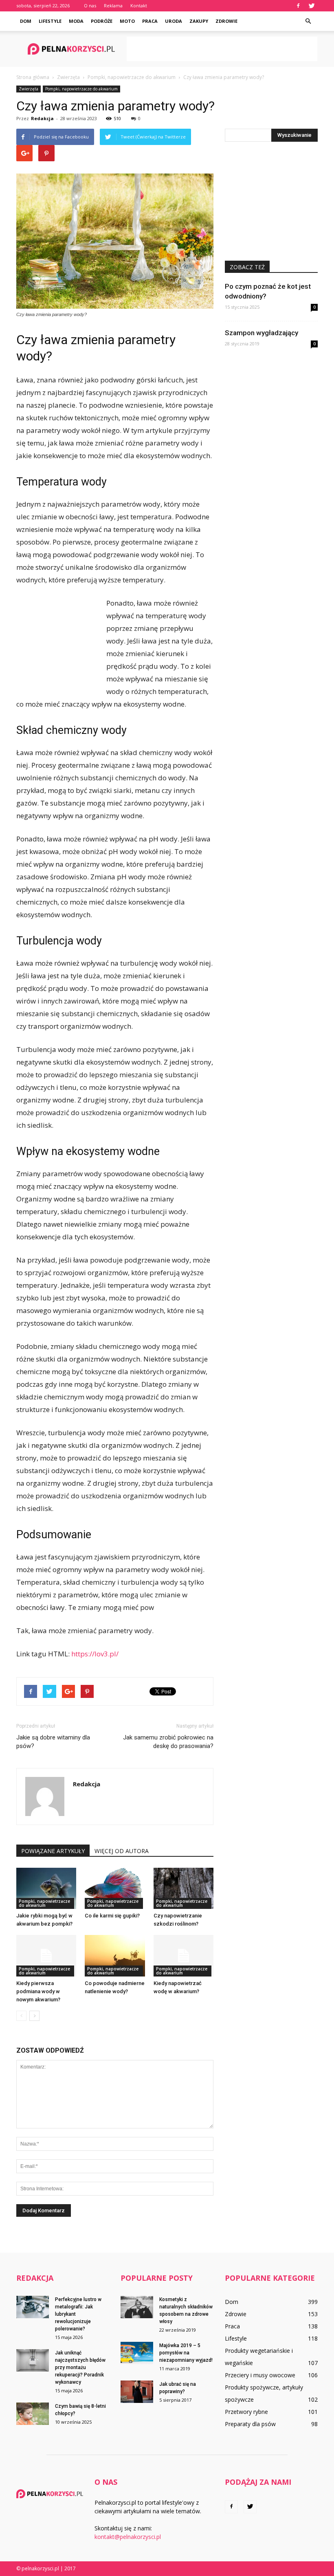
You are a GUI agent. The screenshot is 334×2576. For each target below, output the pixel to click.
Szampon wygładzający (261, 333)
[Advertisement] (222, 49)
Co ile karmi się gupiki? (112, 1916)
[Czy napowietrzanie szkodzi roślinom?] (183, 1888)
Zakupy (199, 21)
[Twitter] (312, 6)
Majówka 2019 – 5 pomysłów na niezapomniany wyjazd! (186, 2353)
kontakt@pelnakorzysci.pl (128, 2537)
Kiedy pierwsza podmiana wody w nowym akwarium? (38, 1991)
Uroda (174, 21)
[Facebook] (298, 6)
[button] (308, 21)
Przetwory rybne (246, 2412)
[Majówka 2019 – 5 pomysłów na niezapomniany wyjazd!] (137, 2353)
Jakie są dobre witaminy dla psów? (53, 1742)
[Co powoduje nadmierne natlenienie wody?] (115, 1956)
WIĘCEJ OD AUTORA (122, 1851)
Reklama (113, 5)
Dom (26, 21)
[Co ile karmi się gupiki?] (115, 1888)
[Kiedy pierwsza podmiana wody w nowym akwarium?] (46, 1956)
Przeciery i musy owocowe (260, 2375)
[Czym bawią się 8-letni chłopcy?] (33, 2414)
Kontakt (139, 5)
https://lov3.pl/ (95, 1654)
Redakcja (42, 118)
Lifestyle (50, 21)
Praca (150, 21)
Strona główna (33, 77)
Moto (127, 21)
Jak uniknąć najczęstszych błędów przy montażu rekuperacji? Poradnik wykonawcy (80, 2367)
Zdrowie (226, 21)
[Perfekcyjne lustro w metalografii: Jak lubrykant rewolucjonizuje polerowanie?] (33, 2307)
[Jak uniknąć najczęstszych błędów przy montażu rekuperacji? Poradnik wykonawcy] (33, 2360)
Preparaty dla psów (250, 2424)
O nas (90, 5)
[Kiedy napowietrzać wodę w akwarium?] (183, 1956)
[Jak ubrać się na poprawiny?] (137, 2392)
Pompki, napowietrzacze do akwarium (81, 89)
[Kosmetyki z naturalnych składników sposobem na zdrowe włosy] (137, 2307)
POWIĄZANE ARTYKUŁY (53, 1851)
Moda (76, 21)
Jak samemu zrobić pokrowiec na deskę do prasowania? (168, 1742)
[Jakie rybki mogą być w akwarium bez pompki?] (46, 1888)
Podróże (102, 21)
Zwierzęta (29, 89)
